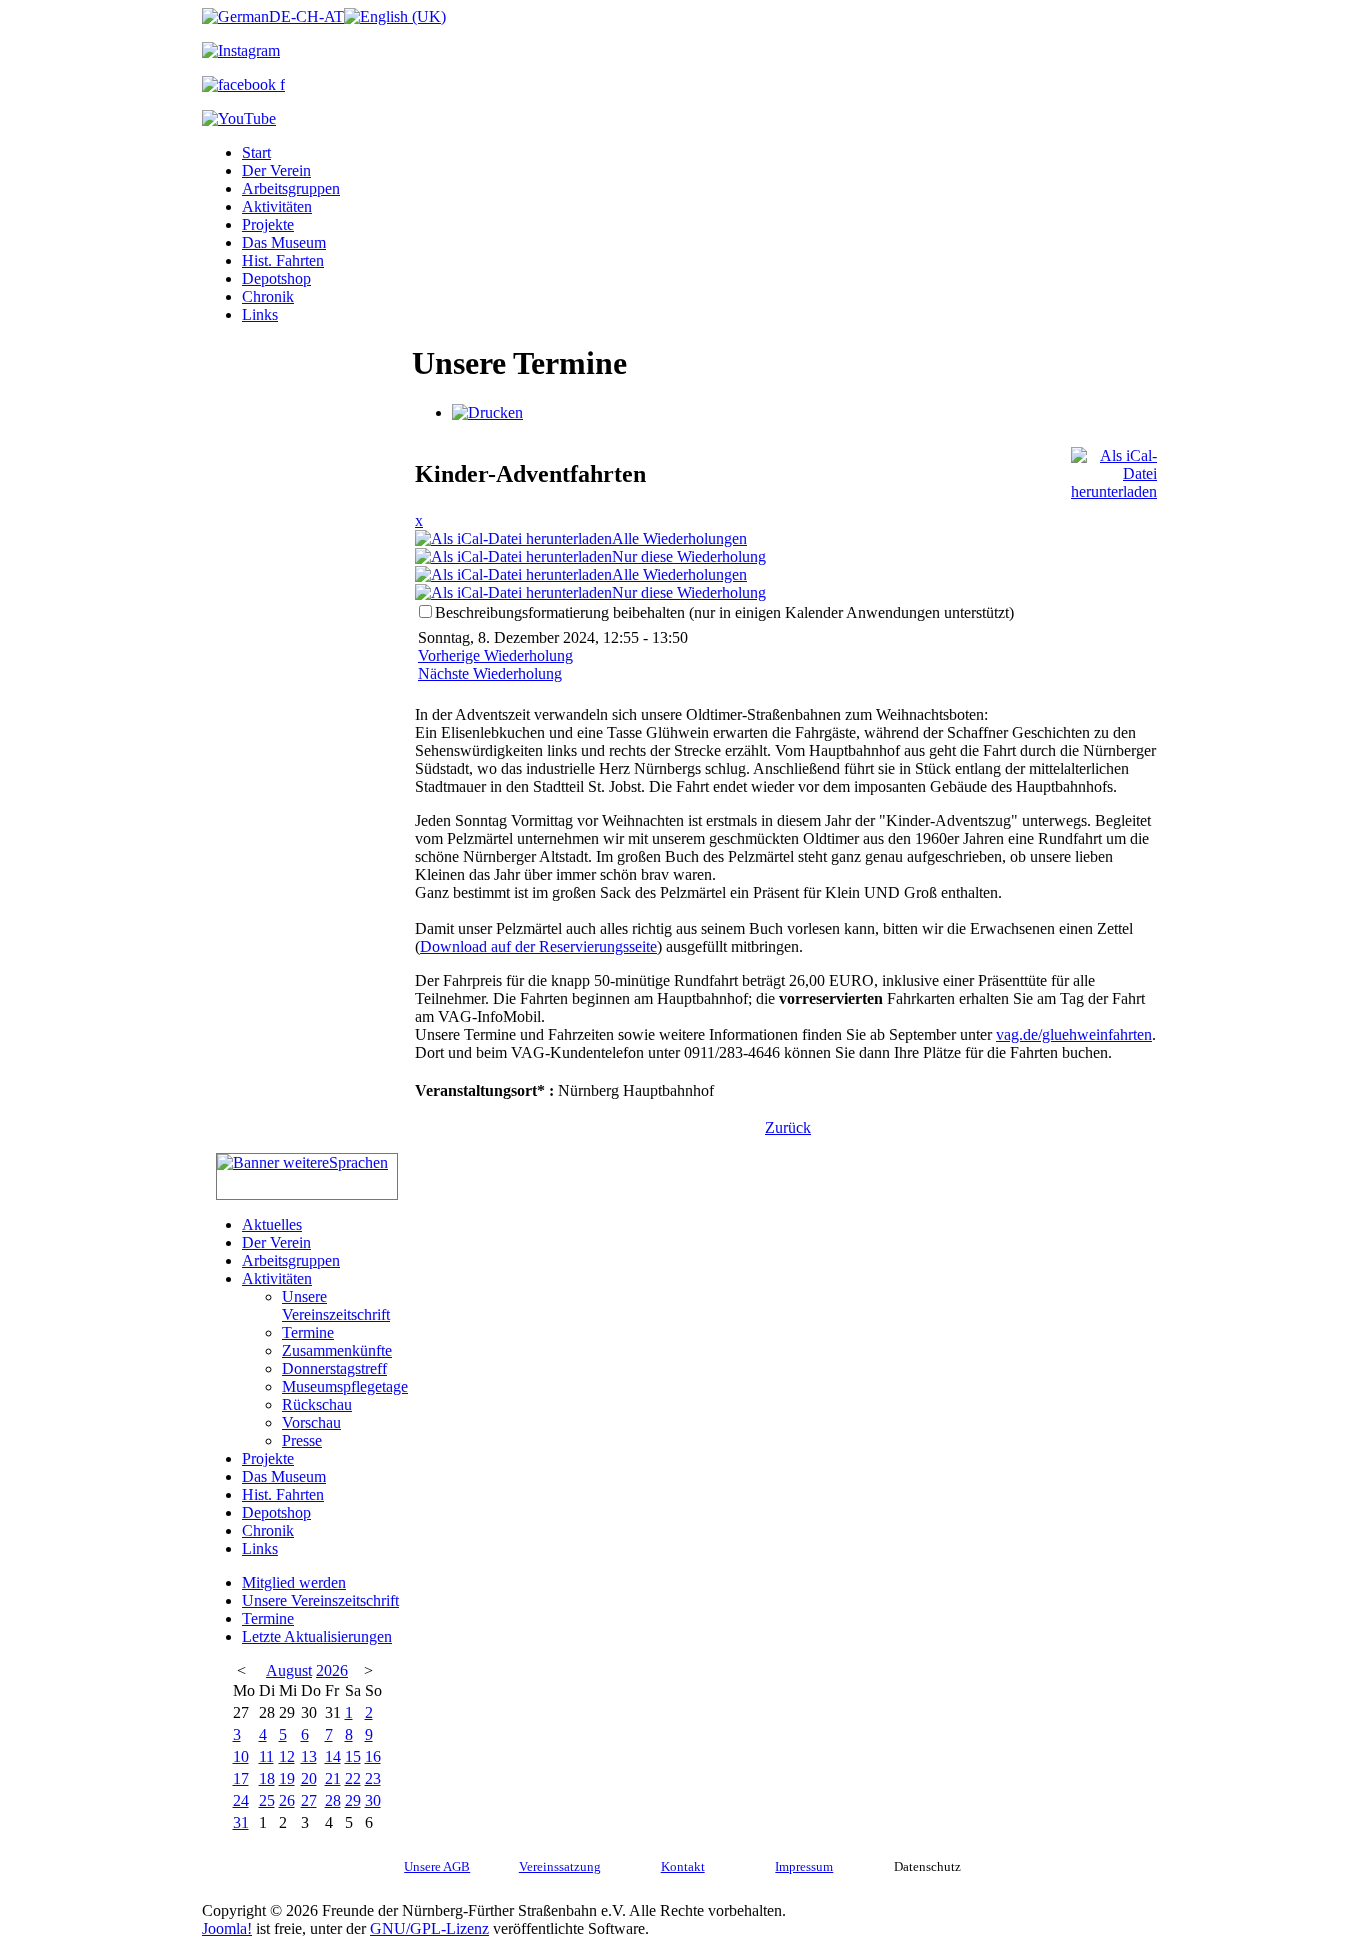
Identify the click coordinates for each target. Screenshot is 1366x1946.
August (289, 1670)
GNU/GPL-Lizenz (429, 1928)
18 (267, 1778)
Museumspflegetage (345, 1386)
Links (260, 314)
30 (373, 1800)
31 (241, 1822)
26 (287, 1800)
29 (353, 1800)
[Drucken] (487, 412)
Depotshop (276, 278)
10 (241, 1756)
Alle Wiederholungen (679, 538)
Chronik (268, 296)
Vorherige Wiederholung (495, 655)
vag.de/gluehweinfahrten (1074, 1034)
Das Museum (284, 242)
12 (287, 1756)
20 (309, 1778)
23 (373, 1778)
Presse (302, 1440)
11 (266, 1756)
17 (241, 1778)
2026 (332, 1670)
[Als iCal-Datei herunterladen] (1114, 468)
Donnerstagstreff (334, 1368)
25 (267, 1800)
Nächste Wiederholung (490, 673)
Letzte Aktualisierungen (317, 1636)
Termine (308, 1332)
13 (309, 1756)
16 (373, 1756)
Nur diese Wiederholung (689, 556)
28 (333, 1800)
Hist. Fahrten (283, 260)
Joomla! (227, 1928)
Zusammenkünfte (337, 1350)
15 (353, 1756)
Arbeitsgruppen (291, 188)
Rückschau (317, 1404)
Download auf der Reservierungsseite (538, 946)
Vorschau (311, 1422)
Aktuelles (272, 1224)
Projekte (268, 224)
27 (309, 1800)
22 (353, 1778)
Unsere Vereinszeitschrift (336, 1305)
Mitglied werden (294, 1582)
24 (241, 1800)
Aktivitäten (277, 206)
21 (333, 1778)
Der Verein (276, 170)
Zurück (788, 1127)
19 (287, 1778)
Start (256, 152)
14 (333, 1756)
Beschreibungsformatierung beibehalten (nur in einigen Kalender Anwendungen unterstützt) (724, 612)
